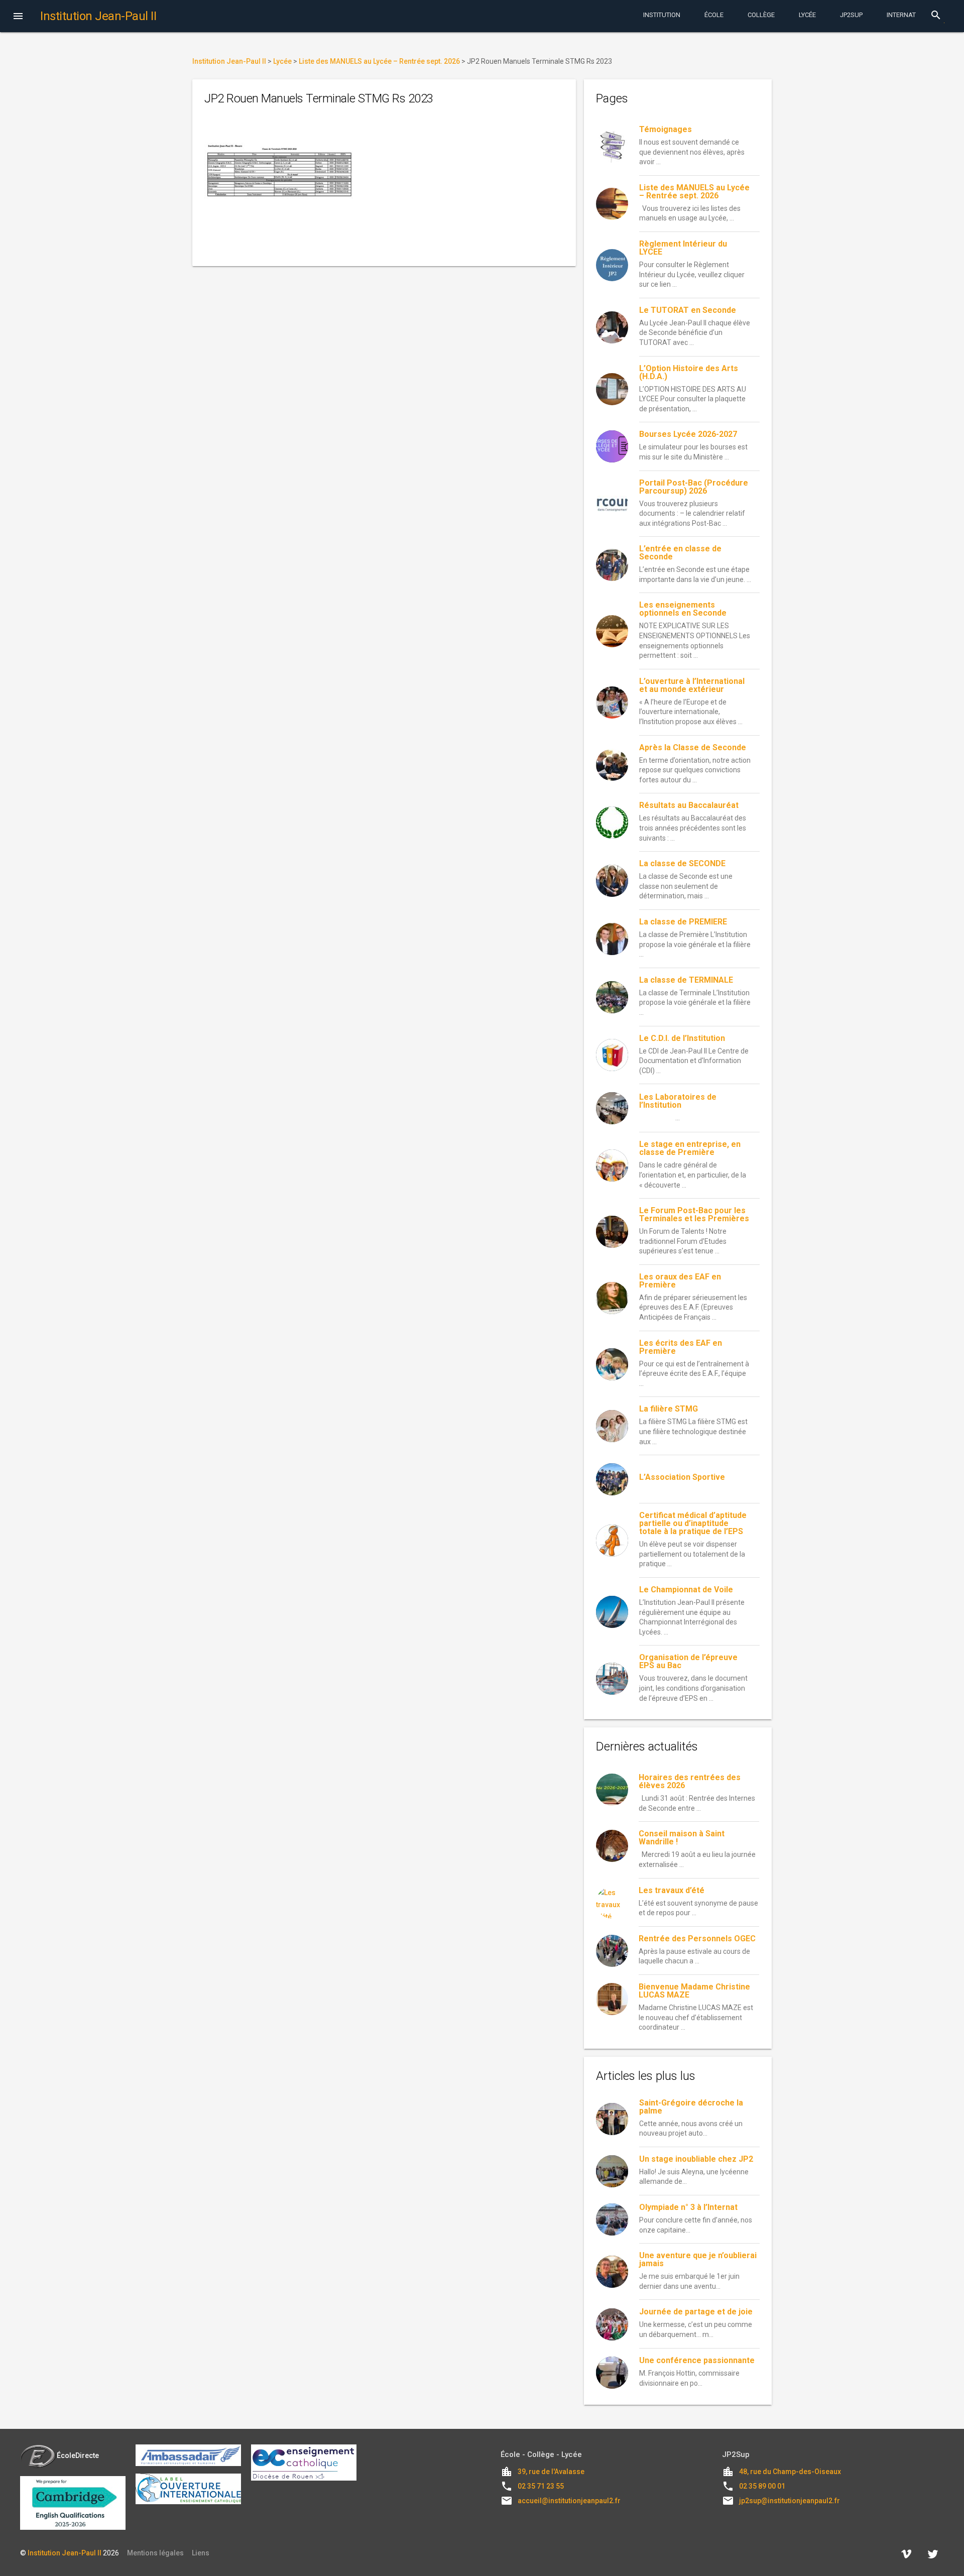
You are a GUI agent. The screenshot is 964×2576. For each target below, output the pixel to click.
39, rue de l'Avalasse (551, 2472)
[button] (18, 17)
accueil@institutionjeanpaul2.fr (569, 2501)
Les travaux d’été (672, 1890)
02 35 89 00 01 (762, 2486)
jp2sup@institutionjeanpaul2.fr (790, 2501)
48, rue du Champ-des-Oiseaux (790, 2472)
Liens (201, 2553)
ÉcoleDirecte (78, 2455)
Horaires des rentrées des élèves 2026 (690, 1781)
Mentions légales (155, 2553)
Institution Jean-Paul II (65, 2553)
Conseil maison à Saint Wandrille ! (682, 1838)
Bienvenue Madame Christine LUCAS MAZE (694, 1991)
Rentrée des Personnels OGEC (697, 1939)
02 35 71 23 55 (541, 2486)
